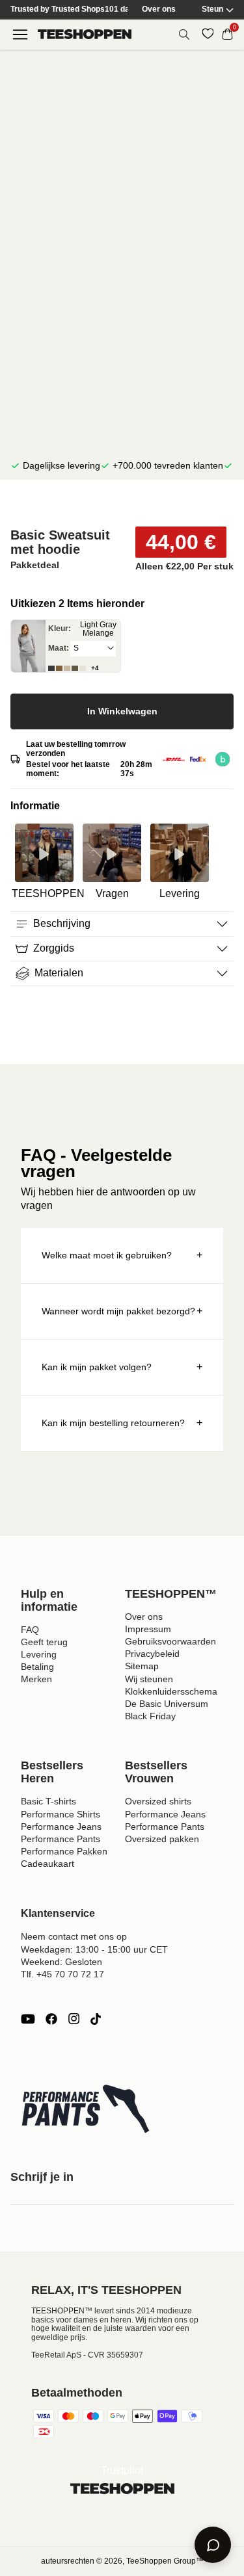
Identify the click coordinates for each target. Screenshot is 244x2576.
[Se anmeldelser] (122, 504)
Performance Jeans (61, 1827)
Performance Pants (61, 1839)
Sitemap (142, 1666)
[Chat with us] (213, 2545)
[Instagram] (74, 2019)
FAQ (30, 1630)
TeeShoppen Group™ (165, 2561)
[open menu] (20, 34)
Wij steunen (149, 1679)
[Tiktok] (96, 2019)
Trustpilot (122, 2470)
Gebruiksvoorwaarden (170, 1641)
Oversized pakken (162, 1839)
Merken (36, 1679)
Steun (212, 9)
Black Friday (150, 1716)
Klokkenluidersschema (171, 1691)
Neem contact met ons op (74, 1936)
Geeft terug (44, 1642)
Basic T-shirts (48, 1801)
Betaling (37, 1667)
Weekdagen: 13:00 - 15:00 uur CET (94, 1949)
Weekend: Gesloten (61, 1962)
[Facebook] (51, 2019)
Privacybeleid (152, 1654)
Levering (39, 1654)
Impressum (148, 1629)
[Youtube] (28, 2019)
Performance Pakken (64, 1851)
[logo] (85, 34)
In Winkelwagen (122, 711)
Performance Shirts (61, 1814)
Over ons (159, 9)
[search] (184, 34)
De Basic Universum (167, 1704)
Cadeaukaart (47, 1864)
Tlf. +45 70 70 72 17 (62, 1974)
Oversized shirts (158, 1801)
